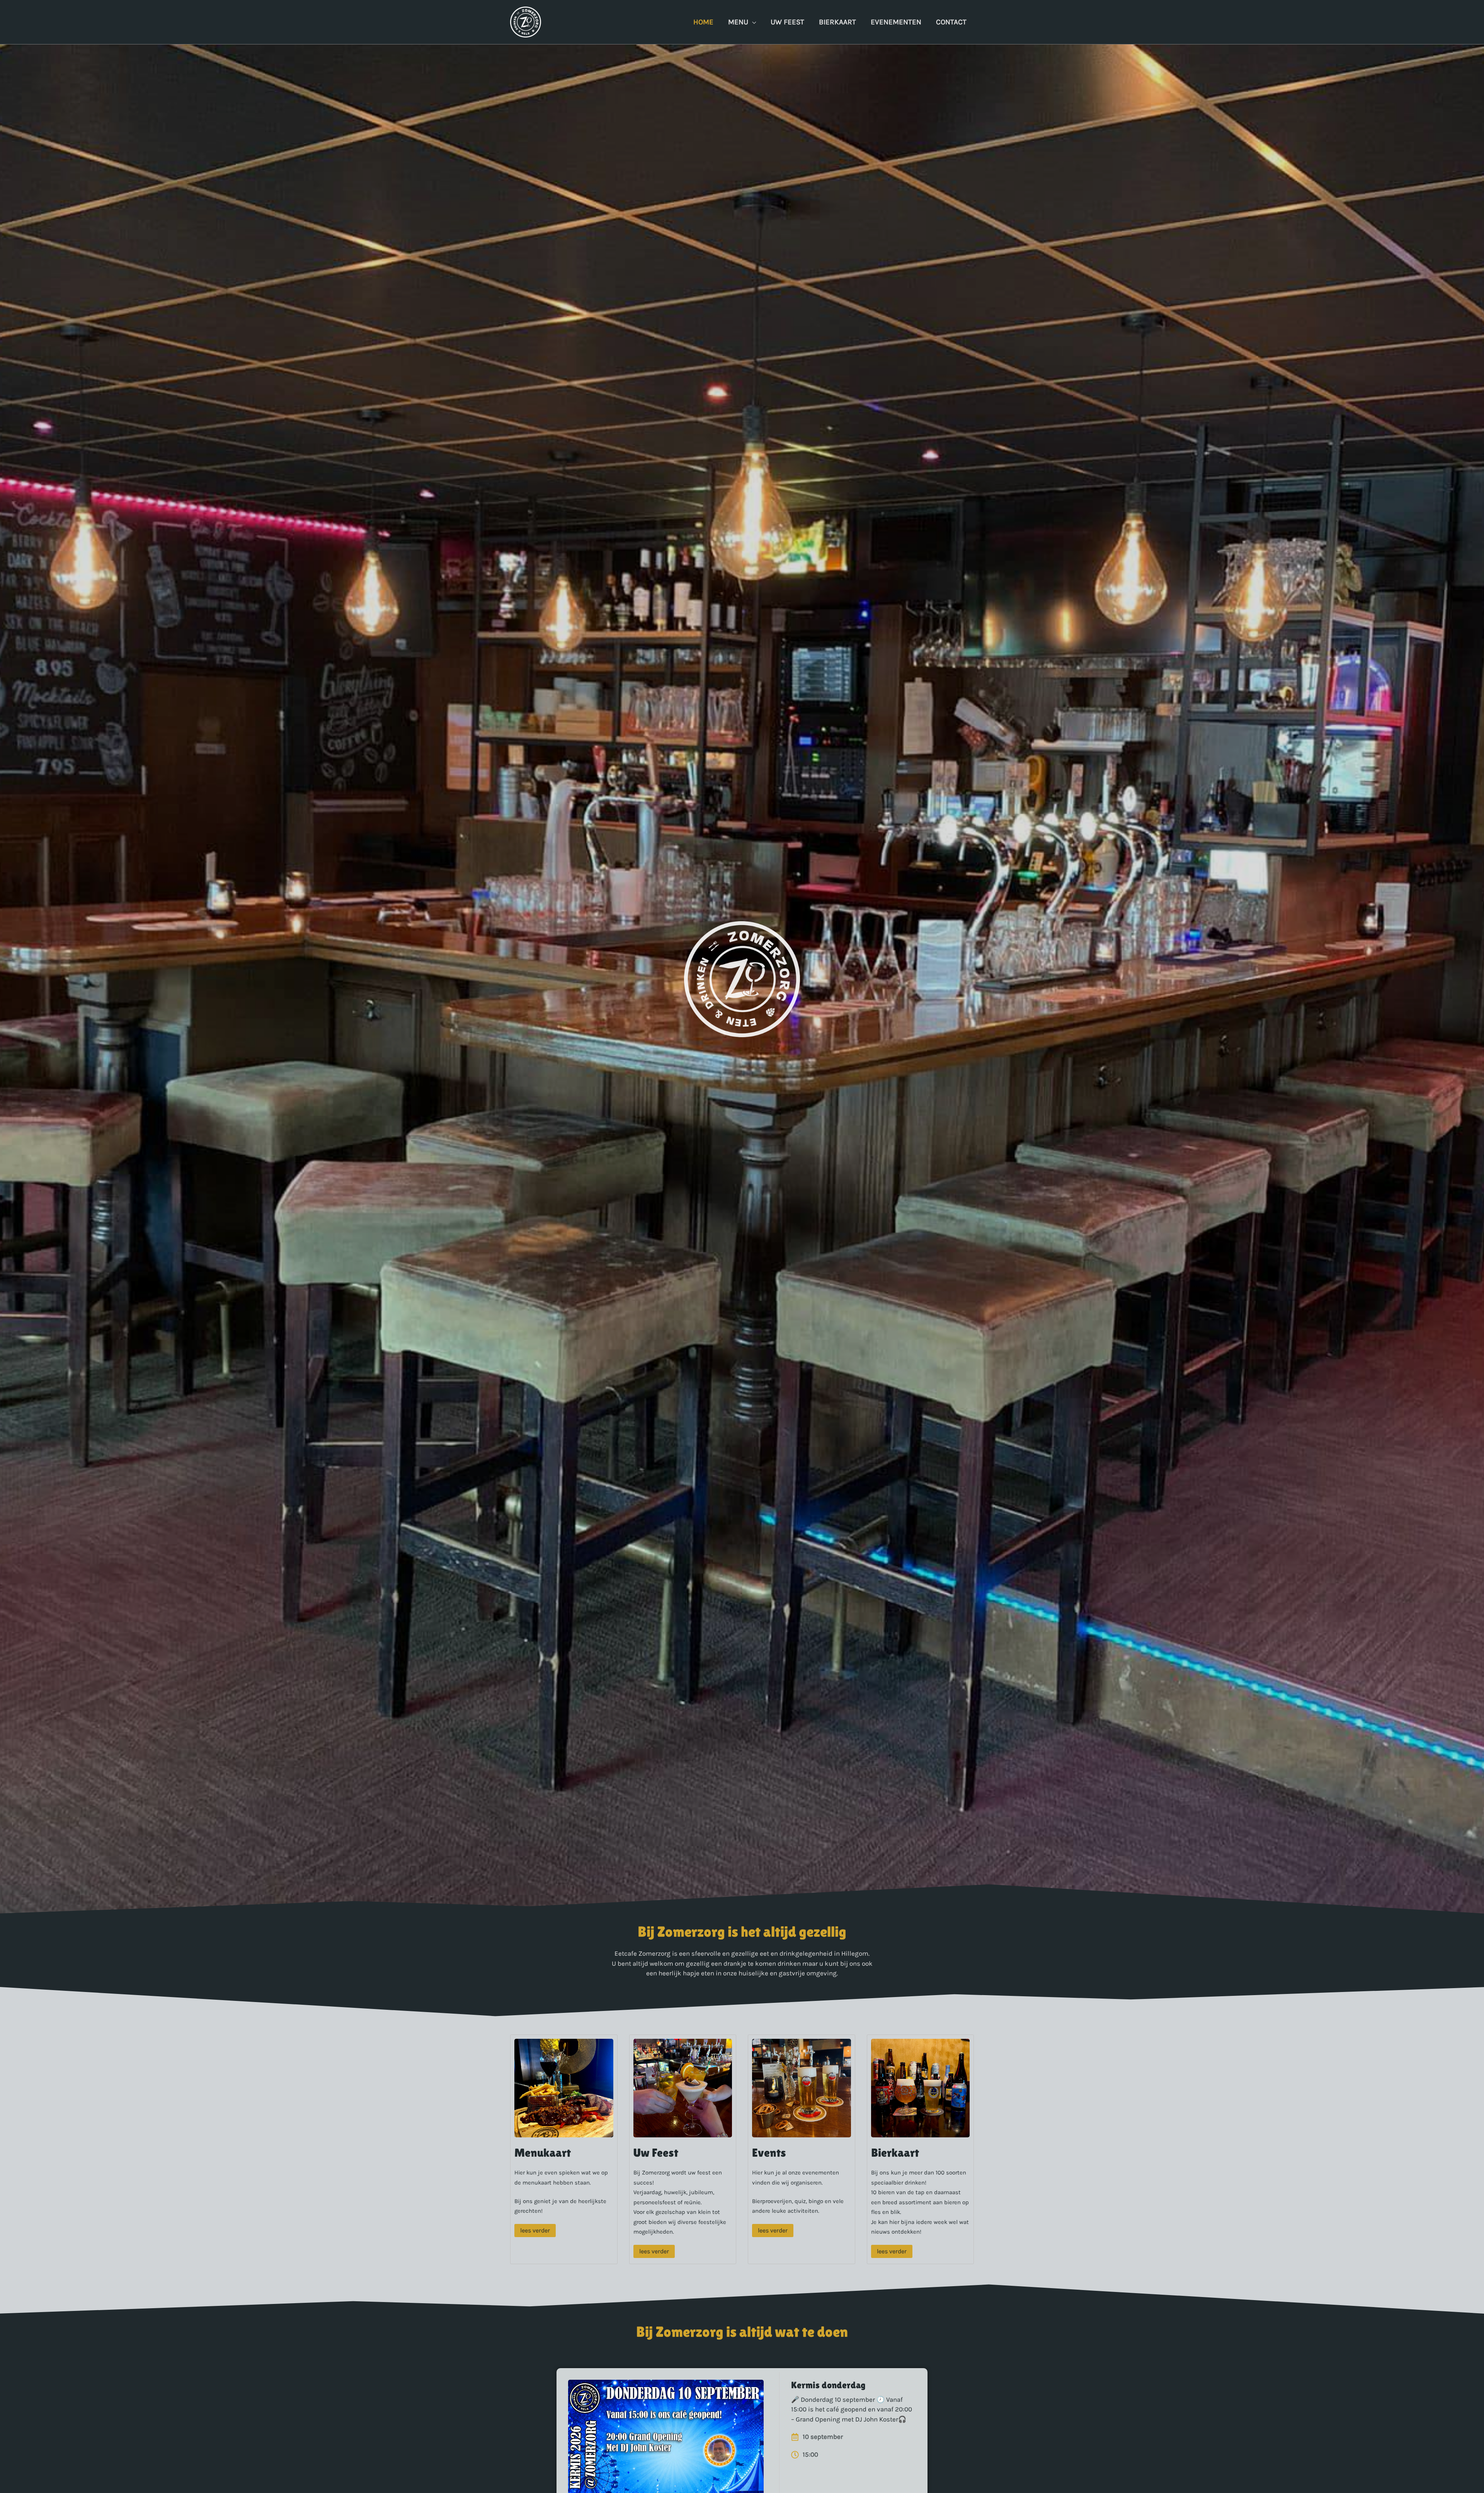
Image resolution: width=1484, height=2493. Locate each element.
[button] (752, 22)
